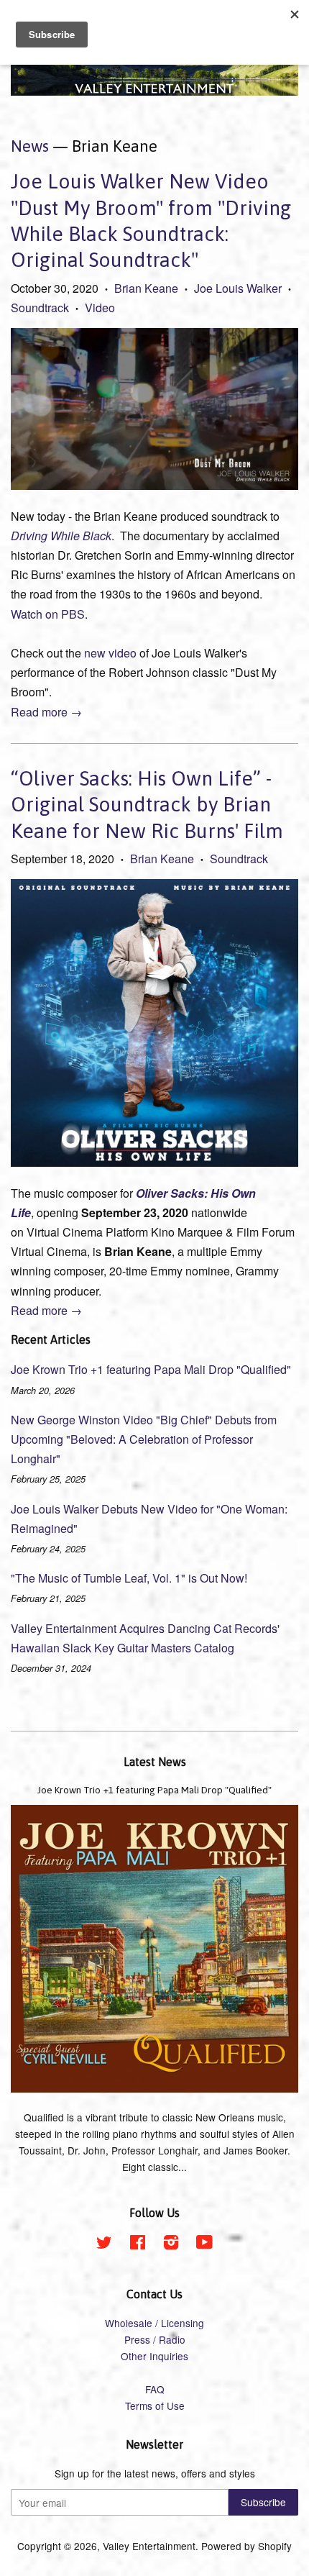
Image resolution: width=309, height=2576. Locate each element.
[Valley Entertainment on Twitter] (104, 2244)
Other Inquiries (154, 2356)
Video (100, 308)
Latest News (155, 1762)
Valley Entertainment (149, 2546)
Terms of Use (155, 2406)
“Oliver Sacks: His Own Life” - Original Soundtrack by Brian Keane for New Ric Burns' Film (147, 805)
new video (110, 653)
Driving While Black (61, 536)
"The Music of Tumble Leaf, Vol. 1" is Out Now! (129, 1578)
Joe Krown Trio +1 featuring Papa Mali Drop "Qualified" (151, 1369)
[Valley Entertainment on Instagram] (171, 2244)
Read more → (46, 712)
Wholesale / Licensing (154, 2323)
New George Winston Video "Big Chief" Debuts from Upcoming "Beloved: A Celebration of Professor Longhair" (144, 1439)
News (30, 146)
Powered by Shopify (246, 2546)
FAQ (155, 2389)
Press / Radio (155, 2339)
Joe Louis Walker (238, 288)
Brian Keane (146, 288)
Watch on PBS (48, 614)
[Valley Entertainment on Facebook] (138, 2244)
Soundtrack (40, 308)
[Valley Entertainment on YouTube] (204, 2244)
